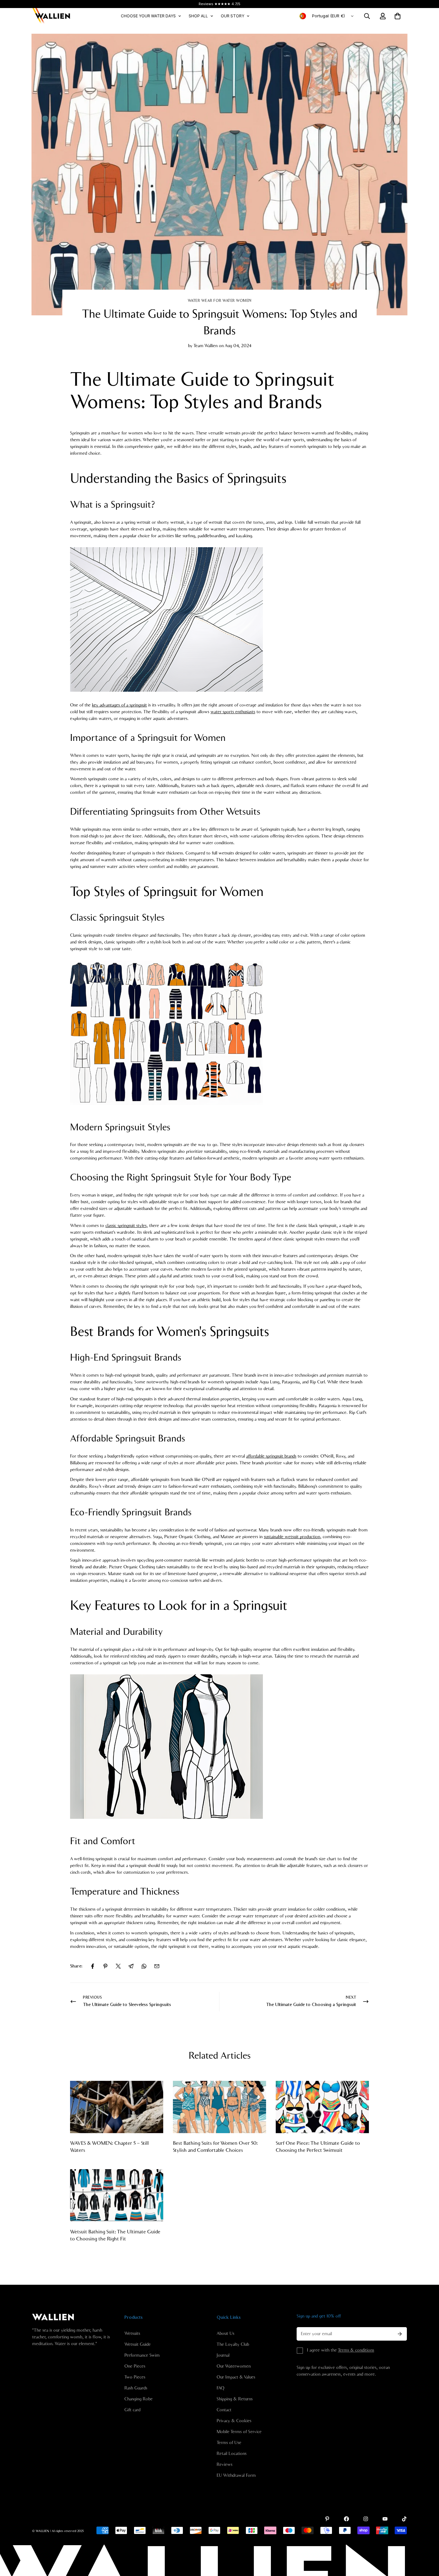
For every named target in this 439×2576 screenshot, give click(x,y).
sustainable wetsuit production (292, 1537)
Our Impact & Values (236, 2377)
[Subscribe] (400, 2334)
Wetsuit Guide (138, 2344)
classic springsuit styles (126, 1226)
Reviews (224, 2465)
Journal (223, 2355)
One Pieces (135, 2366)
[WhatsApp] (144, 1966)
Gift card (132, 2410)
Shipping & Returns (235, 2399)
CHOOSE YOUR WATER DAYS (148, 16)
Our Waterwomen (234, 2366)
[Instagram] (366, 2519)
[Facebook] (93, 1966)
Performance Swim (142, 2355)
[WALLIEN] (51, 16)
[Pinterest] (105, 1966)
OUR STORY (233, 16)
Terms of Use (229, 2443)
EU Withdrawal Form (236, 2475)
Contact (224, 2410)
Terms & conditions (356, 2350)
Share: (76, 1966)
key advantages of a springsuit (119, 705)
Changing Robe (139, 2399)
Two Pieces (135, 2377)
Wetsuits (132, 2334)
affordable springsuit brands (271, 1456)
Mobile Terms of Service (239, 2432)
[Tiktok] (404, 2519)
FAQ (220, 2388)
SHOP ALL (198, 16)
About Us (225, 2334)
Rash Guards (136, 2388)
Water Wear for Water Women (220, 301)
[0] (398, 16)
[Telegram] (131, 1966)
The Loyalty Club (233, 2344)
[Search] (367, 16)
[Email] (157, 1966)
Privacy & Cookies (234, 2421)
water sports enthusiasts (233, 712)
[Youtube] (385, 2519)
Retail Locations (232, 2454)
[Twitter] (118, 1966)
